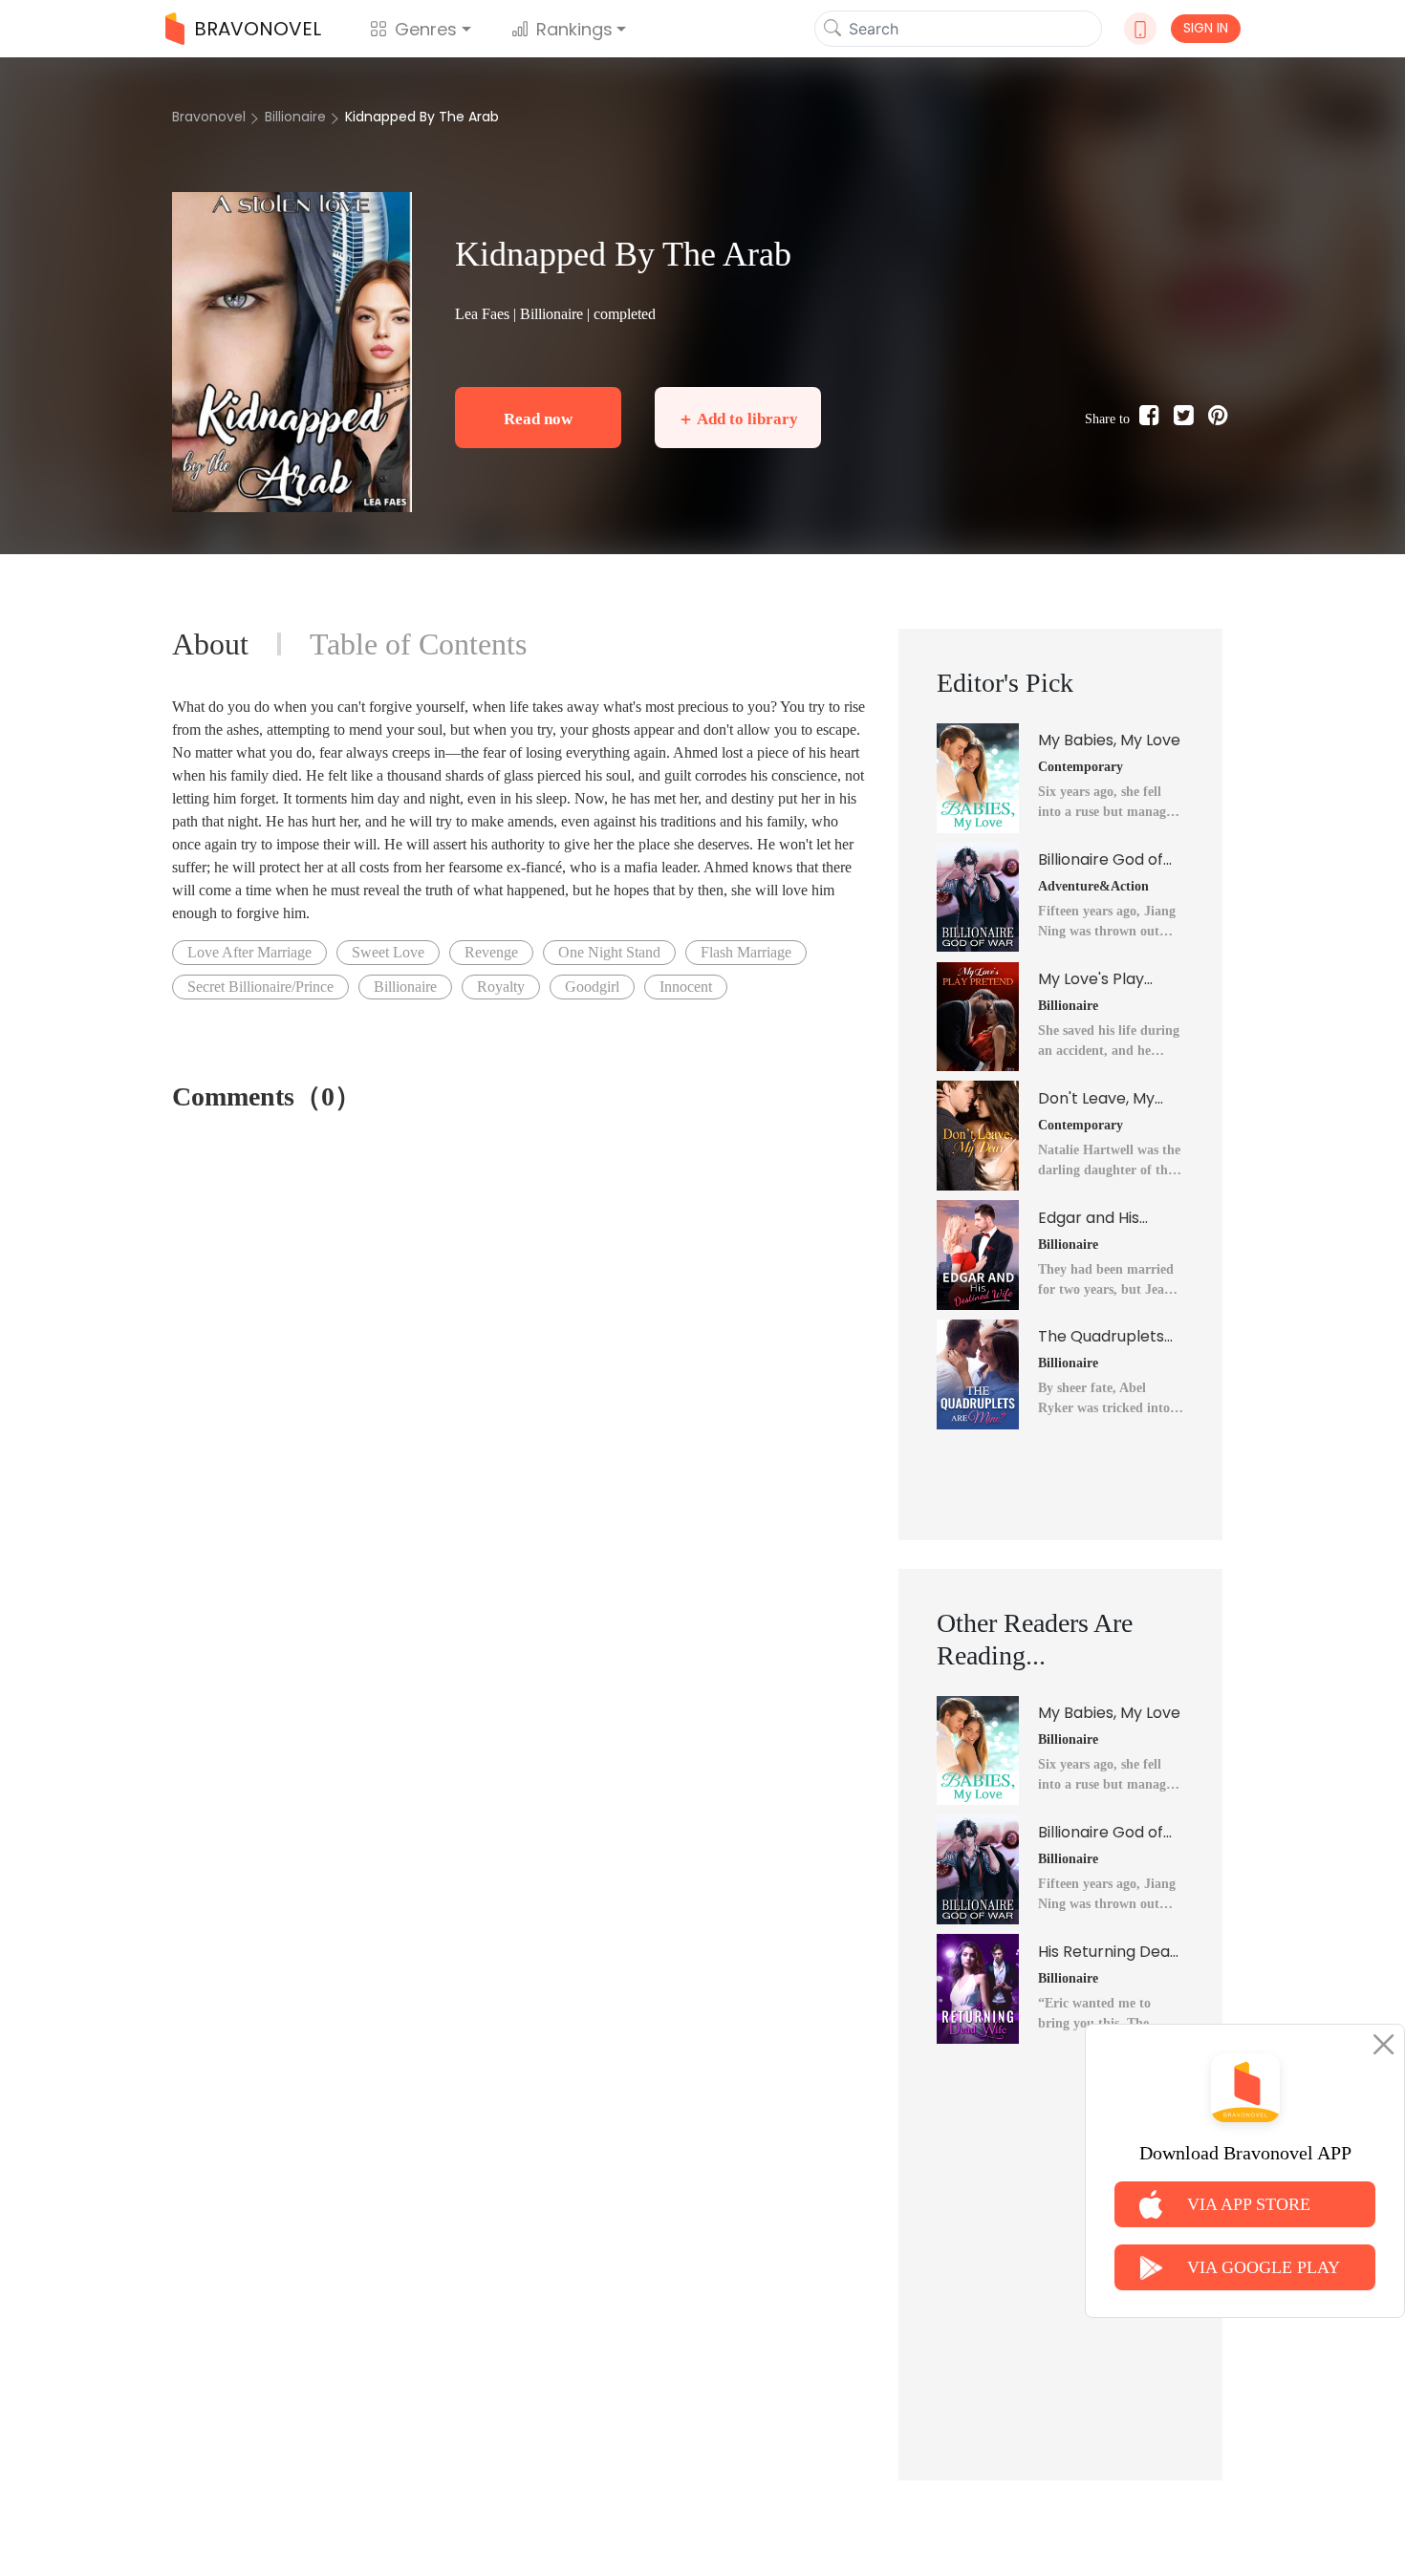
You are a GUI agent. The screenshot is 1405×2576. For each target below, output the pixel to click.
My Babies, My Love (1109, 740)
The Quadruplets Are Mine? (1101, 1337)
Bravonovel (209, 117)
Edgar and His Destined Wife (1090, 1218)
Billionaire (295, 117)
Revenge (491, 952)
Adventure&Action (1093, 886)
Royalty (501, 987)
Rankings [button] (574, 29)
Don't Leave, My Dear (1096, 1099)
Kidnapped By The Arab (422, 117)
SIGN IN (1206, 28)
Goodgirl (592, 987)
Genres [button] (426, 29)
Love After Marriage (249, 952)
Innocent (686, 987)
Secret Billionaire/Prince (260, 987)
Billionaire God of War (1101, 860)
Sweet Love (388, 952)
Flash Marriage (746, 952)
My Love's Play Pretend (1091, 979)
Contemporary (1081, 767)
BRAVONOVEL (258, 29)
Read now (538, 419)
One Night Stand (609, 952)
